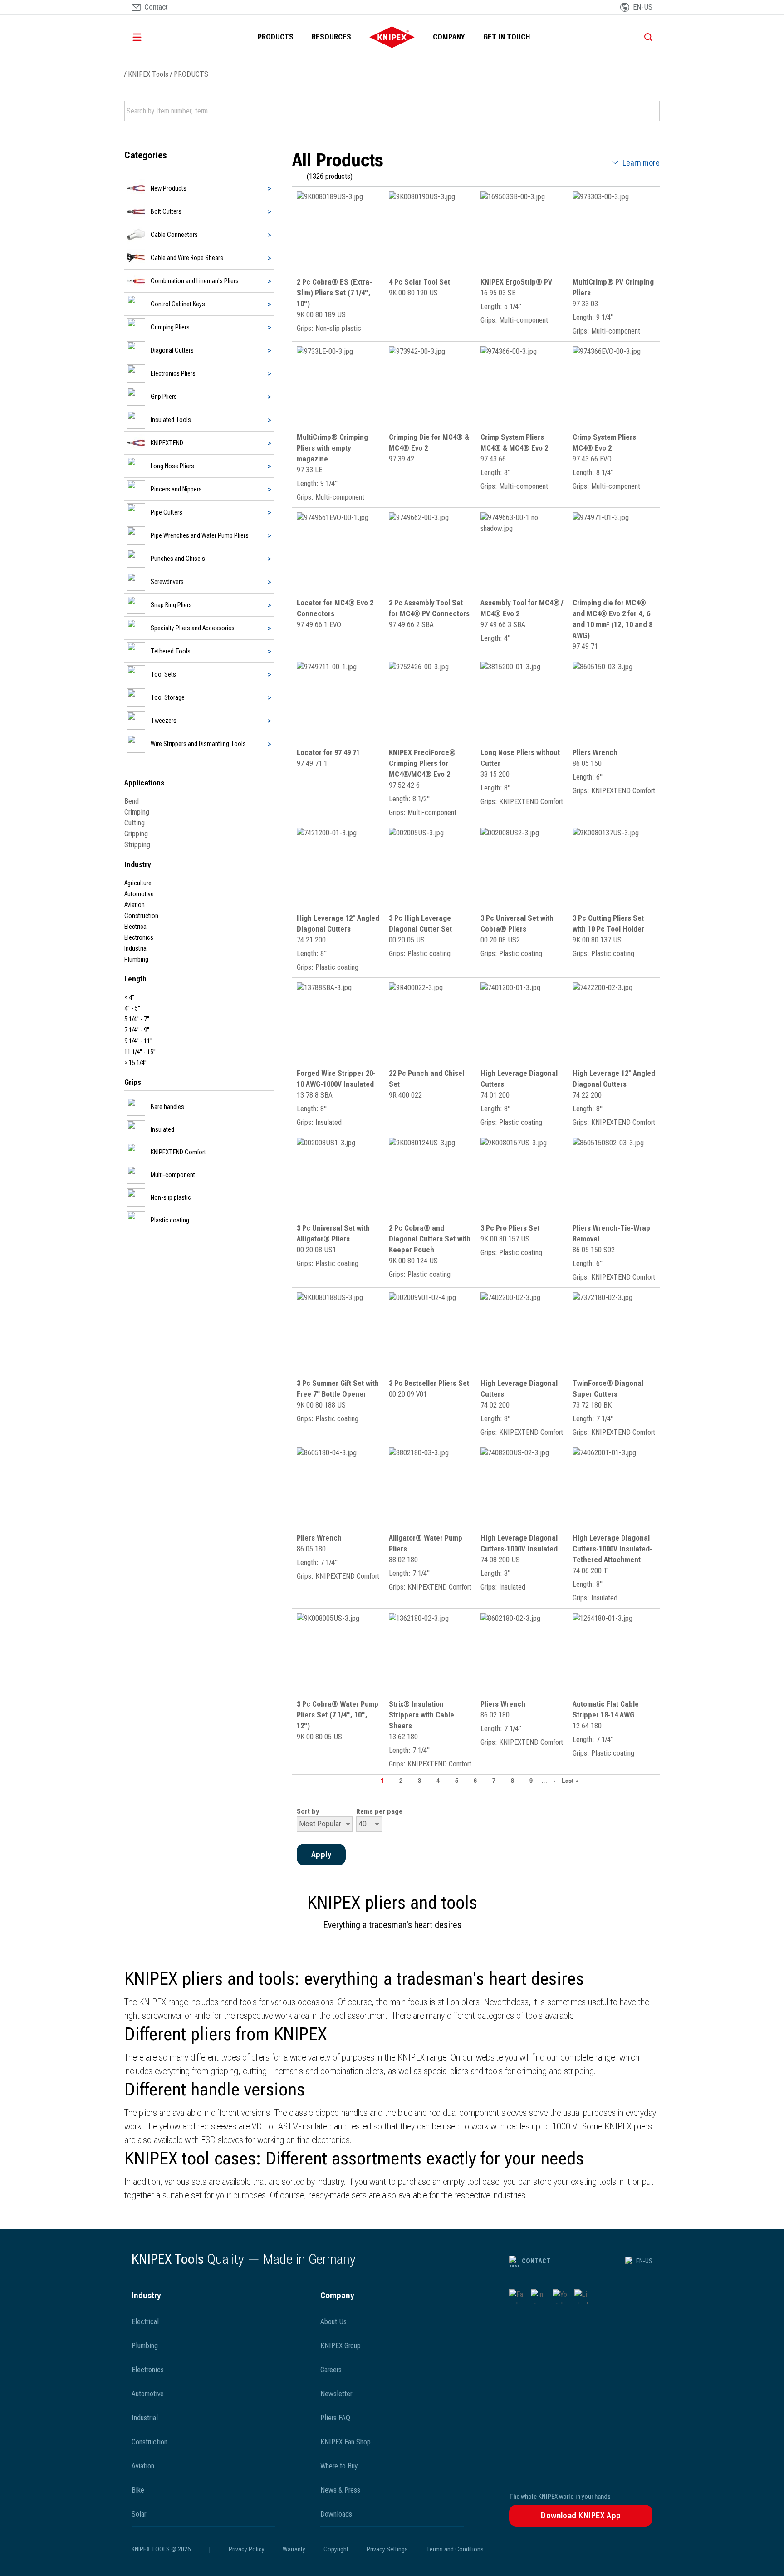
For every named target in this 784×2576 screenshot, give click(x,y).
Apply (652, 111)
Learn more (641, 163)
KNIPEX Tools (148, 74)
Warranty (294, 2549)
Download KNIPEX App (581, 2515)
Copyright (336, 2549)
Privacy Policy (247, 2549)
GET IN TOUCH (507, 37)
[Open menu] (150, 37)
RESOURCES (331, 37)
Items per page (379, 1811)
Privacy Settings (387, 2549)
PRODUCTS (276, 37)
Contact (536, 2261)
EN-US (644, 2261)
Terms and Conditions (455, 2549)
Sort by (308, 1811)
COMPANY (449, 37)
